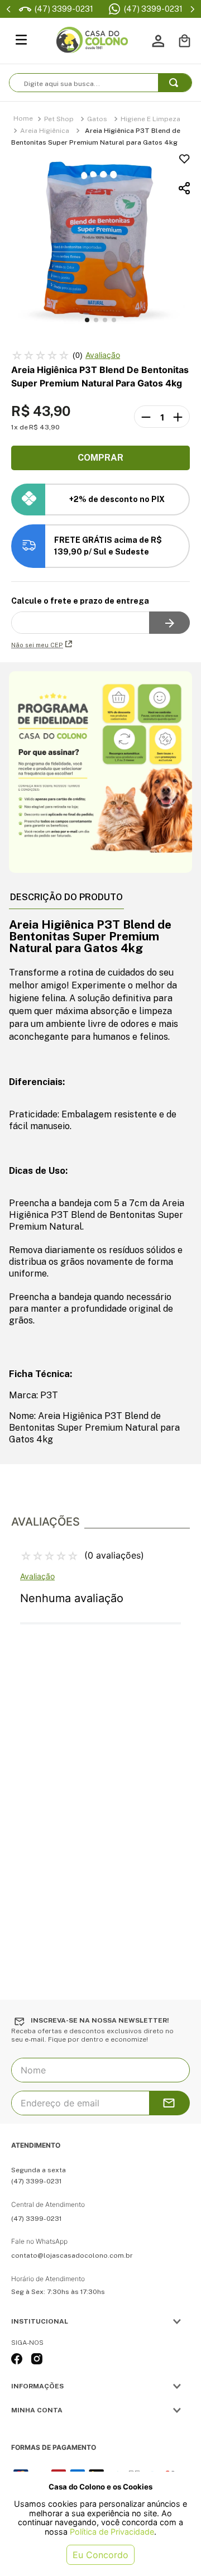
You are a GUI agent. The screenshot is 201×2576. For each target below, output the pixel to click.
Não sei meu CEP (37, 645)
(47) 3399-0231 (153, 9)
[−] (146, 417)
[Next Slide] (192, 9)
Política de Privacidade (112, 2532)
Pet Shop (59, 119)
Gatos (97, 119)
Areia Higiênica (45, 131)
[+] (178, 417)
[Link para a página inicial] (23, 119)
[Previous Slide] (9, 9)
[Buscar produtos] (176, 83)
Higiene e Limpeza (150, 119)
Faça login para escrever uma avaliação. (103, 355)
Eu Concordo (100, 2555)
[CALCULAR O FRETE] (169, 623)
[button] (100, 188)
